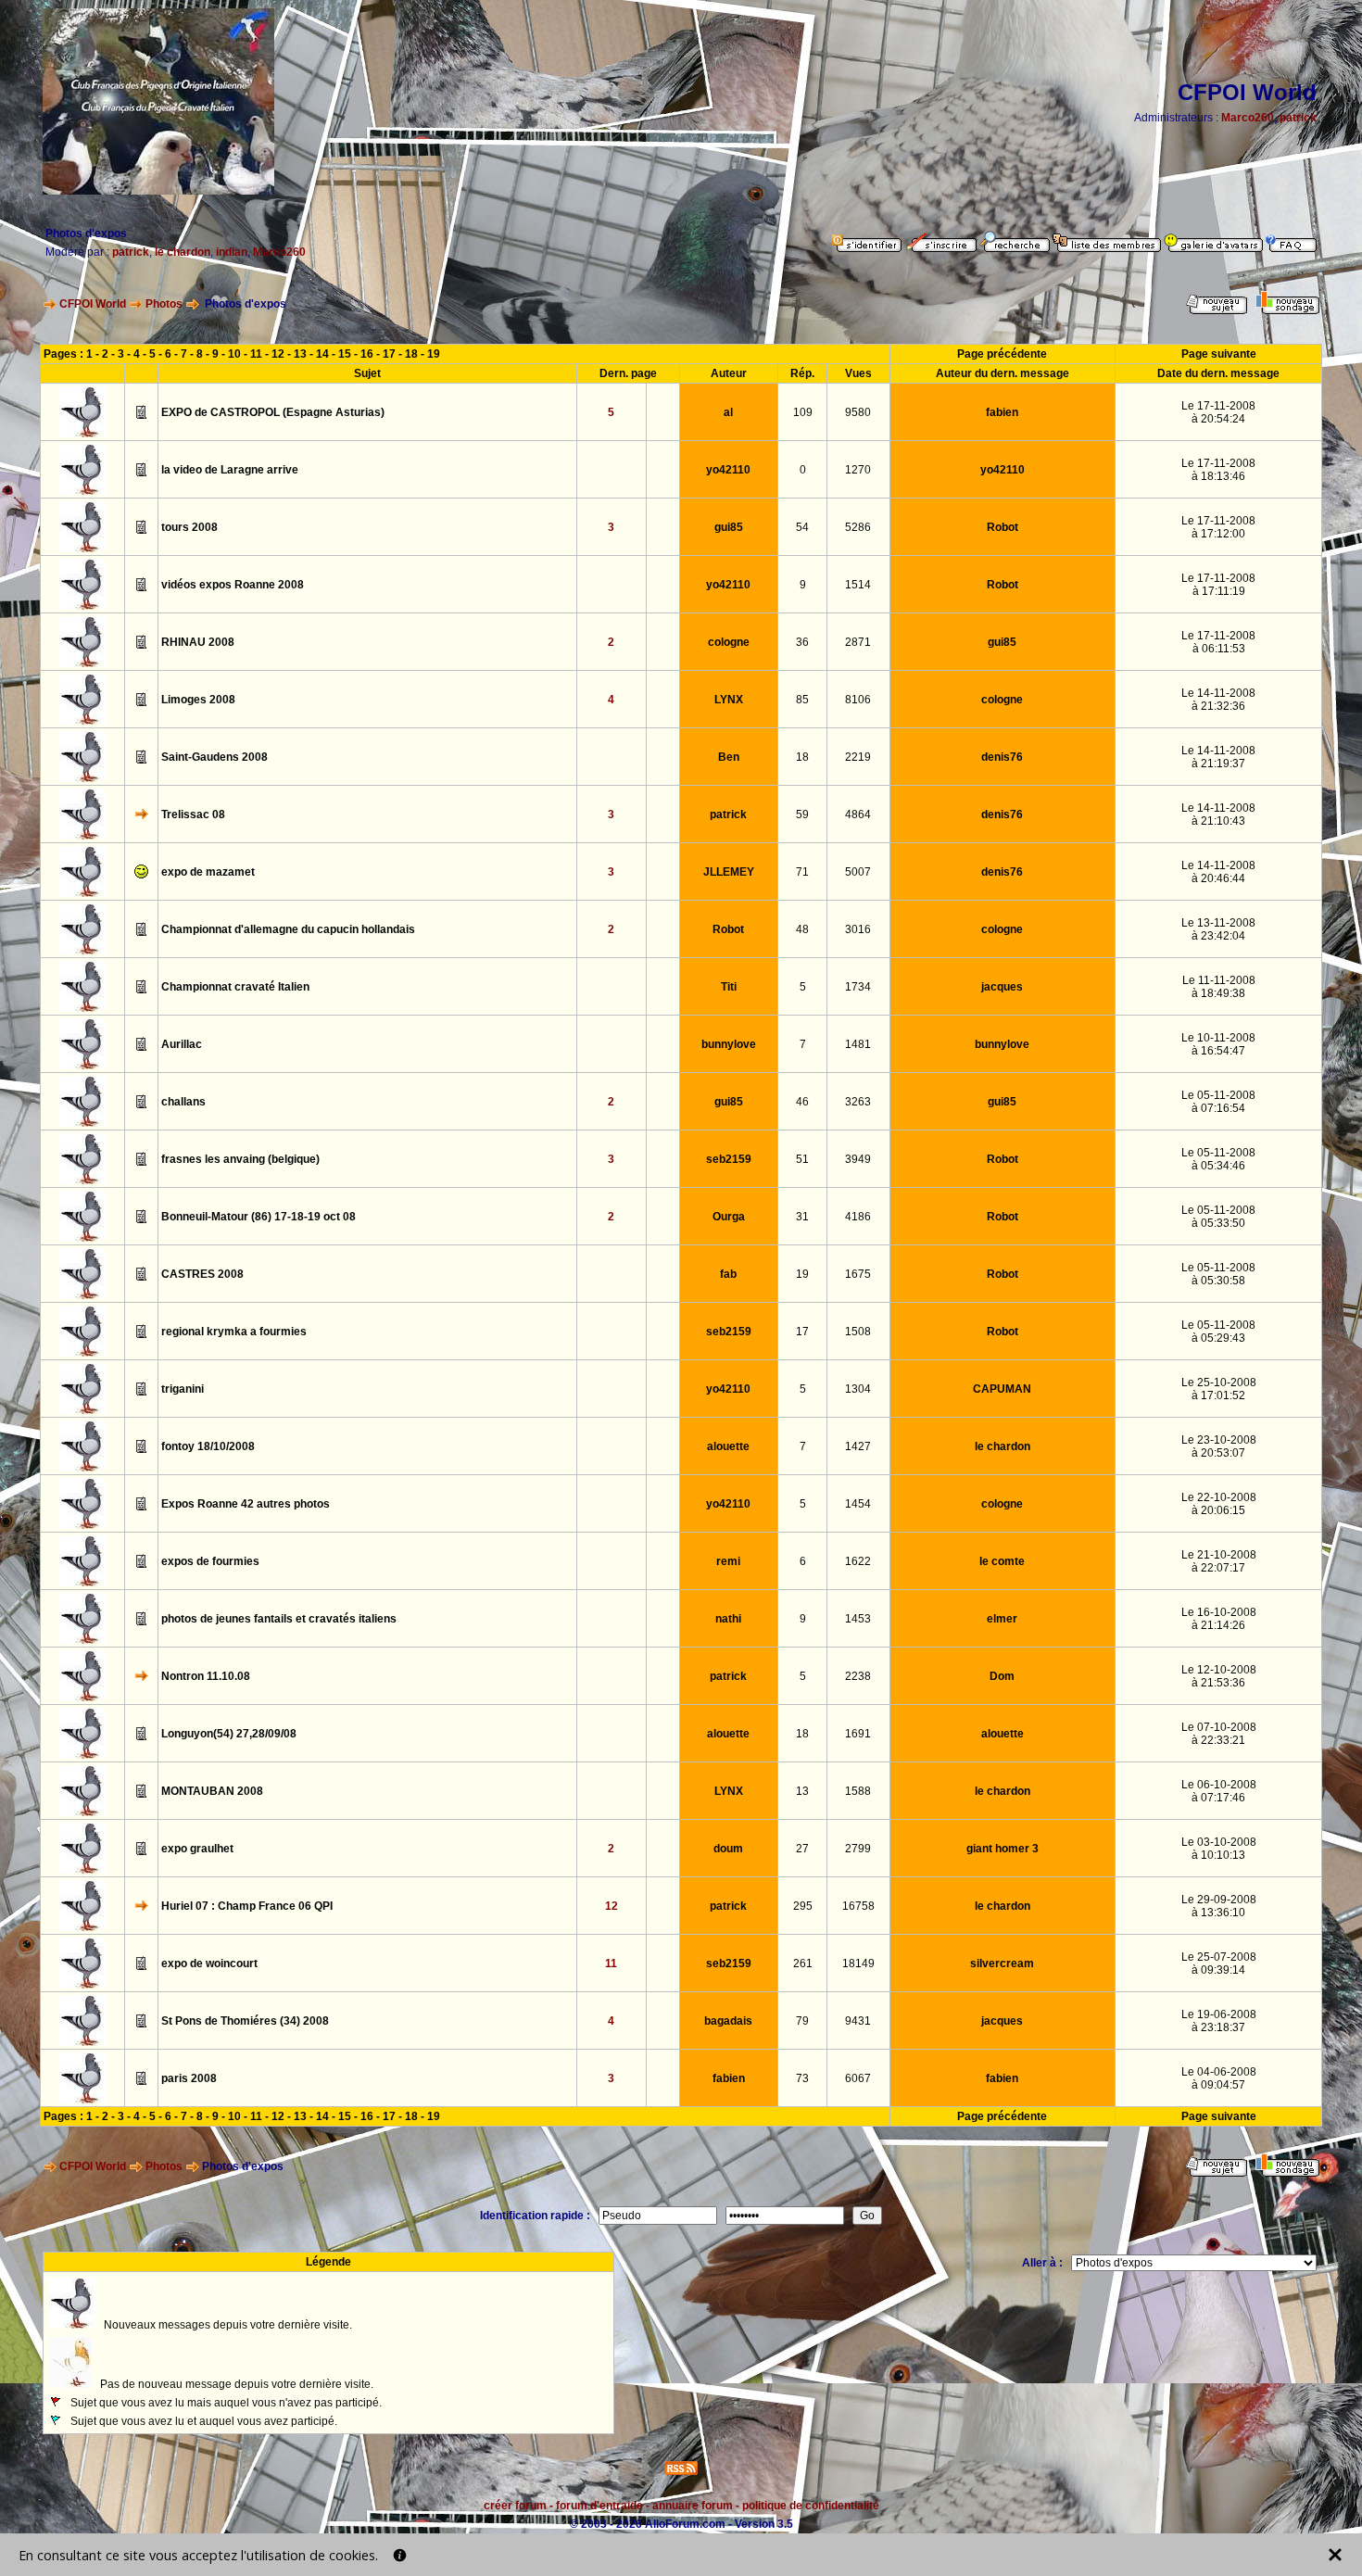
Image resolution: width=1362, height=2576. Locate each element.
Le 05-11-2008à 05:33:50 (1218, 1217)
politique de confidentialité (811, 2506)
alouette (728, 1446)
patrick (1298, 118)
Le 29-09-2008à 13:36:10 (1219, 1906)
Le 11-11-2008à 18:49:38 (1219, 987)
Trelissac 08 (193, 814)
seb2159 (729, 1159)
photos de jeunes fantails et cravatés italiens (279, 1619)
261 (803, 1964)
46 (802, 1102)
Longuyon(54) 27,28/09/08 (229, 1734)
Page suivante (1219, 354)
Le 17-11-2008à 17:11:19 (1218, 585)
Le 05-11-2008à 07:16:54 (1218, 1102)
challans (183, 1102)
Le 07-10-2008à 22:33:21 (1219, 1734)
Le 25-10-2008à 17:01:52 (1219, 1389)
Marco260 (1248, 118)
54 (802, 527)
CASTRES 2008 (202, 1274)
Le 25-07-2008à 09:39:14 (1219, 1964)
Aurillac (182, 1044)
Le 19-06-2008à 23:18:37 (1219, 2021)
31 (802, 1217)
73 (802, 2078)
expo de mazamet (208, 872)
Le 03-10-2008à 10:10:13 (1219, 1849)
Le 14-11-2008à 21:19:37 (1218, 757)
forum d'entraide (599, 2506)
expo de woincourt (209, 1964)
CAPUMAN (1002, 1389)
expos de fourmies (210, 1561)
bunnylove (729, 1044)
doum (728, 1849)
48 (802, 929)
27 (802, 1849)
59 (802, 814)
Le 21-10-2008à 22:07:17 (1219, 1561)
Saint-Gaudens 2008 (214, 757)
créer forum (515, 2506)
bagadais (728, 2021)
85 (802, 700)
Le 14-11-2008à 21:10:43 (1218, 814)
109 (803, 412)
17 (389, 354)
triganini (183, 1389)
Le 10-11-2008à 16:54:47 (1218, 1044)
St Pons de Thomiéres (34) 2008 (245, 2021)
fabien (1002, 412)
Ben (729, 757)
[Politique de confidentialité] (400, 2555)
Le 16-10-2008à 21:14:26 (1219, 1619)
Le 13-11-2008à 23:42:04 (1218, 929)
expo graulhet (197, 1849)
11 (256, 354)
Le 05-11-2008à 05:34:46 (1218, 1159)
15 (345, 354)
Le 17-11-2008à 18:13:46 (1218, 470)
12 (278, 354)
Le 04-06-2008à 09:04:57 (1219, 2078)
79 (802, 2021)
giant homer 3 (1003, 1849)
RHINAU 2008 (198, 642)
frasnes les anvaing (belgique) (240, 1159)
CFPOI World (93, 304)
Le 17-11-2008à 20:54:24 (1218, 412)
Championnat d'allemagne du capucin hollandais (288, 929)
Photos (164, 304)
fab (728, 1274)
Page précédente (1002, 354)
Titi (729, 987)
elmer (1002, 1619)
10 (234, 354)
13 (300, 354)
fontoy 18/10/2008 (208, 1446)
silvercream (1002, 1964)
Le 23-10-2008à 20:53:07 (1219, 1446)
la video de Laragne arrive (230, 470)
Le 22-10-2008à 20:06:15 (1219, 1504)
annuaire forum (693, 2506)
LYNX (729, 700)
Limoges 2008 (198, 700)
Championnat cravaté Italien (235, 987)
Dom (1002, 1676)
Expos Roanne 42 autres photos (246, 1504)
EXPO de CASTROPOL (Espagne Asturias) (273, 412)
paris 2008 (189, 2078)
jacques (1002, 987)
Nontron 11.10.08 (206, 1676)
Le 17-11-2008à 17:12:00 (1218, 527)
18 (411, 354)
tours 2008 (189, 527)
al (728, 412)
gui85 (729, 527)
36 (802, 642)
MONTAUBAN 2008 (212, 1791)
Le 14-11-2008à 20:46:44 (1218, 872)
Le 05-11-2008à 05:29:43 (1218, 1332)
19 (434, 354)
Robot (1003, 527)
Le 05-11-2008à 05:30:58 (1218, 1274)
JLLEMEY (729, 872)
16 (367, 354)
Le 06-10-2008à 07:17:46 (1219, 1791)
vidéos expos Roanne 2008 (233, 585)
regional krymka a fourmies (234, 1332)
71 (802, 872)
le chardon (183, 252)
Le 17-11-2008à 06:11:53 (1218, 642)
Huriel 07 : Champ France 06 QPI (247, 1906)
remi (728, 1561)
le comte (1002, 1561)
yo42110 (728, 470)
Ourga (729, 1217)
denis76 (1002, 757)
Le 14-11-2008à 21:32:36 (1218, 700)
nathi (728, 1619)
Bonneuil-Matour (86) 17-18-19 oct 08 (259, 1217)
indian (232, 252)
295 (803, 1906)
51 (802, 1159)
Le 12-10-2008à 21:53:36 (1219, 1676)
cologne (729, 642)
